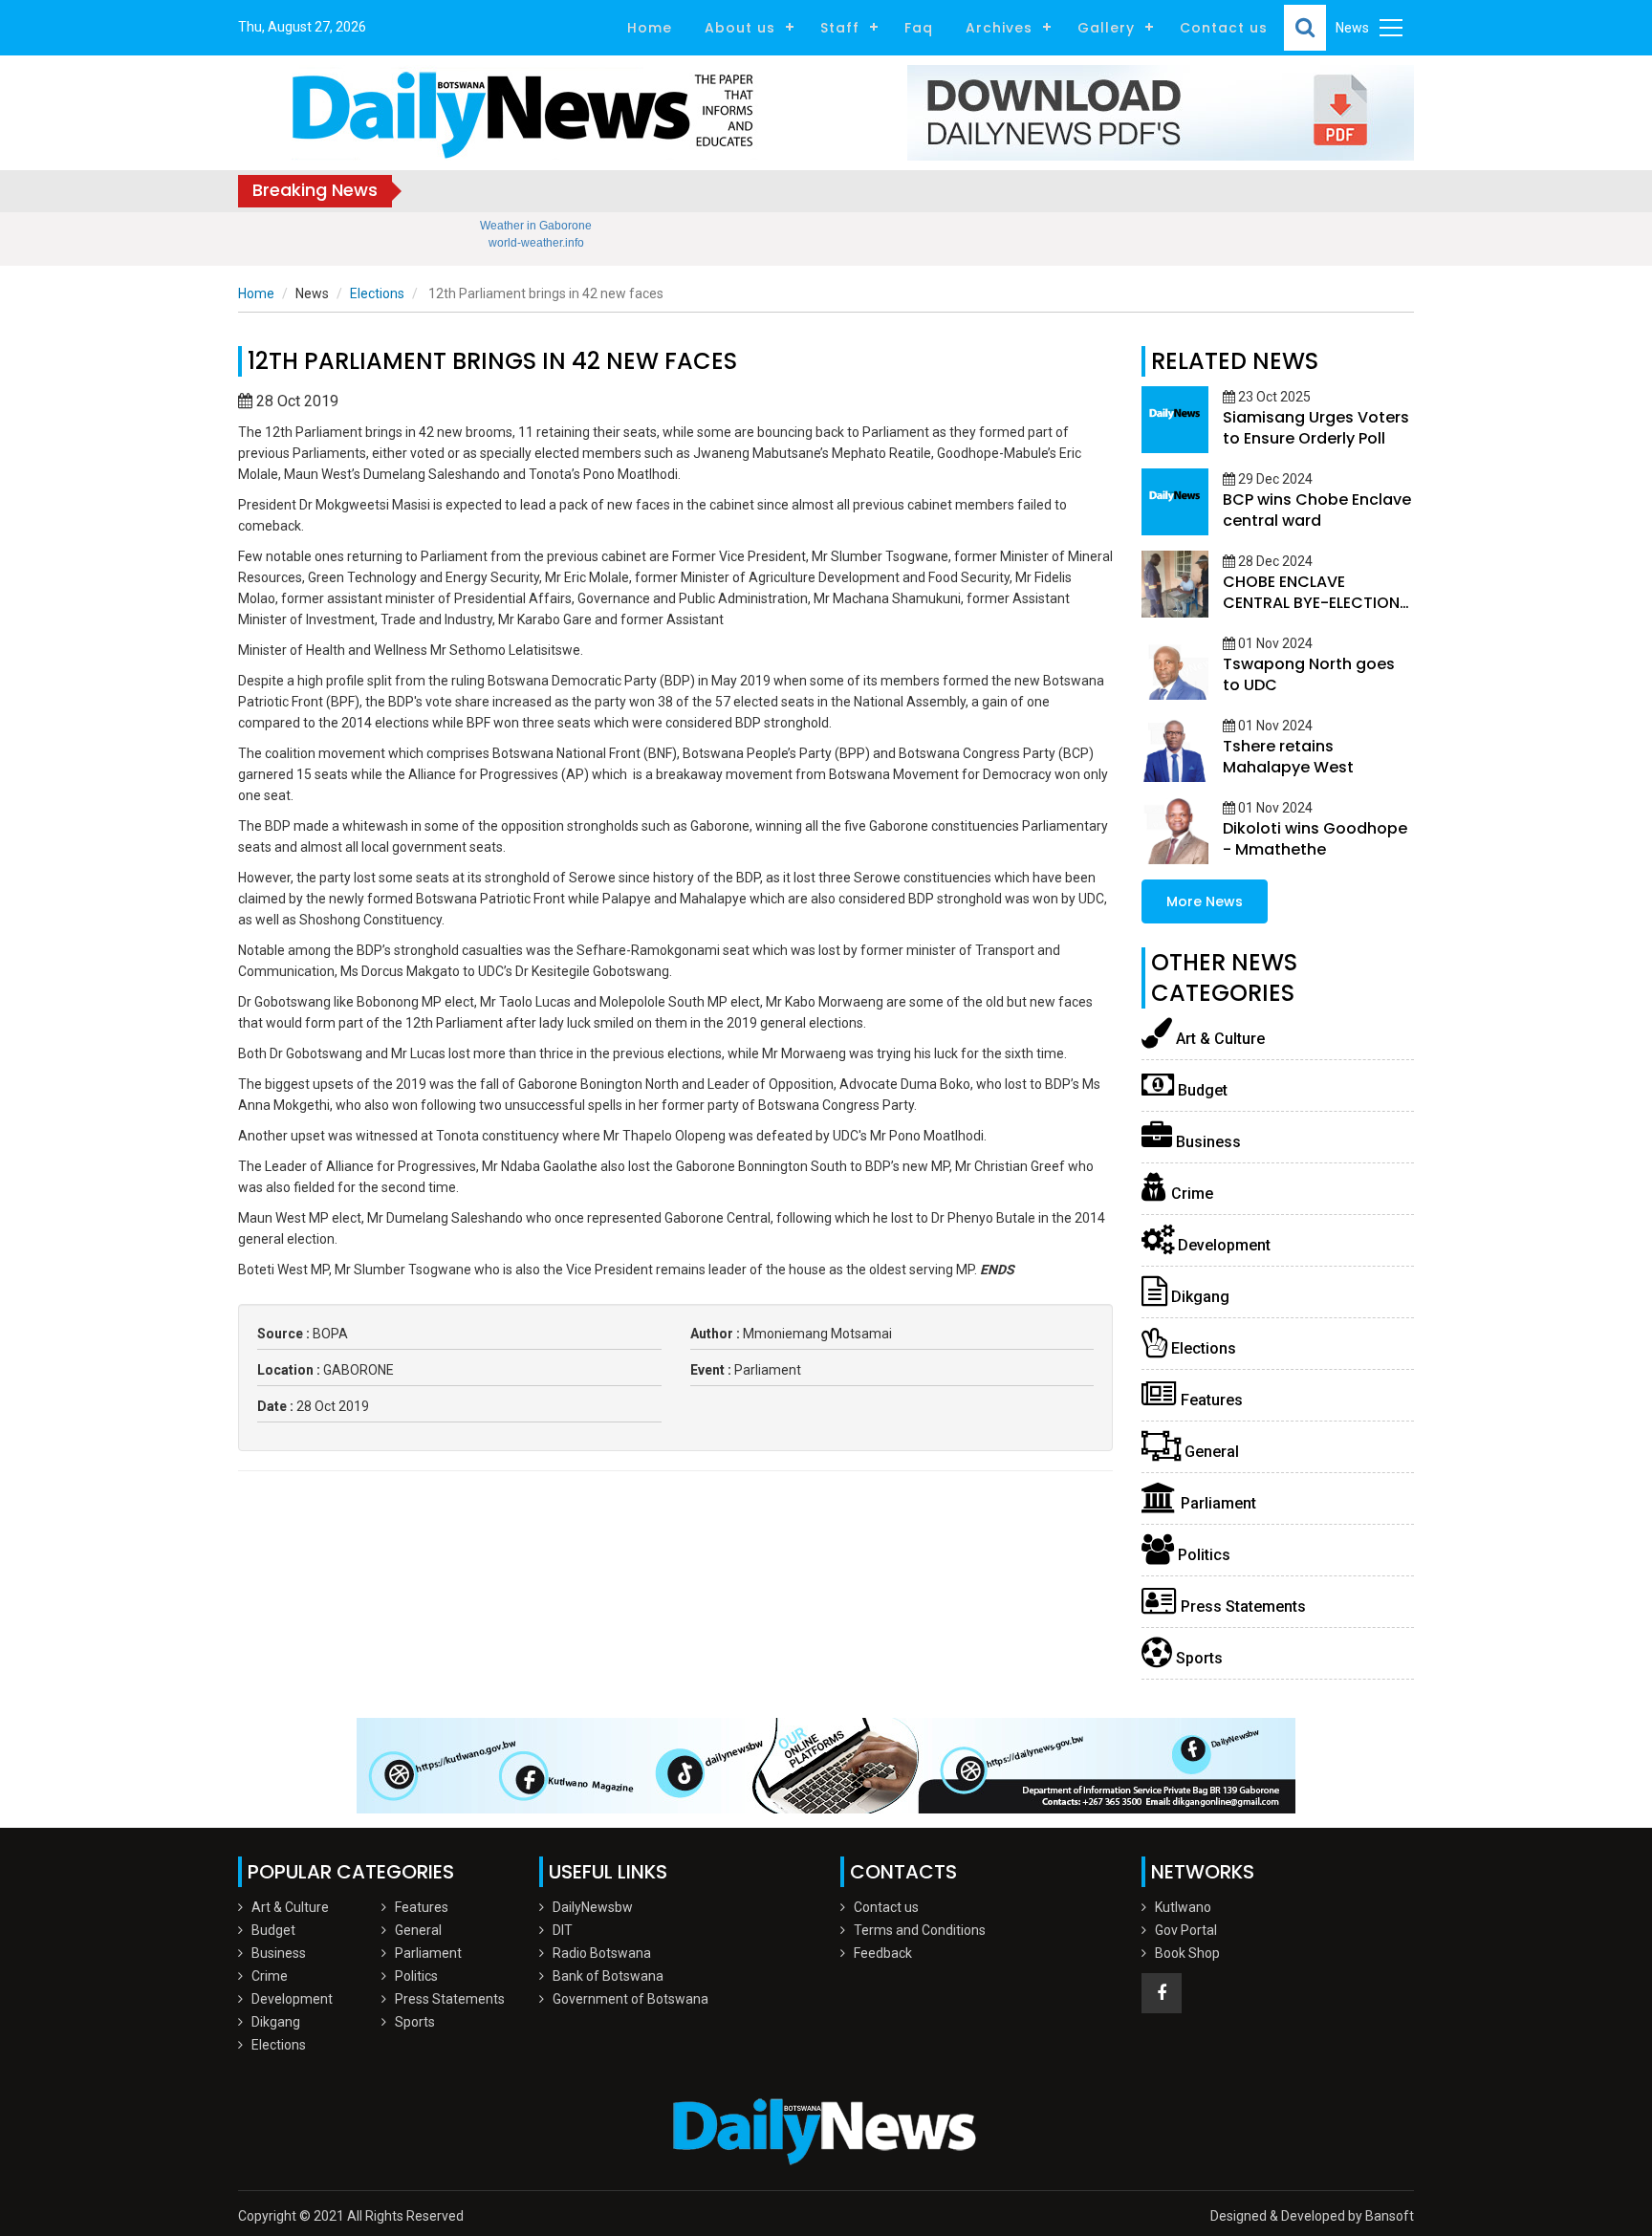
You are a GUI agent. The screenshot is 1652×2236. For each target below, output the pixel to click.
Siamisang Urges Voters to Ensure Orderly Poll (1316, 428)
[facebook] (1162, 1993)
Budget (1201, 1090)
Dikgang (1198, 1297)
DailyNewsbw (593, 1907)
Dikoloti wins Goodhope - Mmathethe (1315, 839)
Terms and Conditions (920, 1930)
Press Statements (1241, 1606)
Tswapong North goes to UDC (1309, 674)
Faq (919, 28)
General (1210, 1452)
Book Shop (1187, 1953)
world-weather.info (536, 243)
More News (1205, 901)
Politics (1202, 1555)
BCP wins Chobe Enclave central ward (1317, 510)
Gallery (1106, 28)
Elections (377, 293)
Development (1222, 1245)
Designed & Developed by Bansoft (1312, 2216)
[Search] (1305, 28)
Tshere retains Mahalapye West (1288, 757)
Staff (840, 28)
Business (1206, 1142)
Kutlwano (1183, 1907)
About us (740, 28)
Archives (999, 28)
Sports (1197, 1658)
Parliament (1217, 1503)
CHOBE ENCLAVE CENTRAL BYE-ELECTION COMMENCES (1311, 603)
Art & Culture (1218, 1039)
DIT (563, 1930)
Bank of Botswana (608, 1976)
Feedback (883, 1953)
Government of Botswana (630, 1999)
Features (1210, 1400)
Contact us (1224, 28)
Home (650, 28)
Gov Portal (1186, 1930)
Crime (1190, 1194)
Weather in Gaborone (536, 226)
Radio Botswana (602, 1953)
